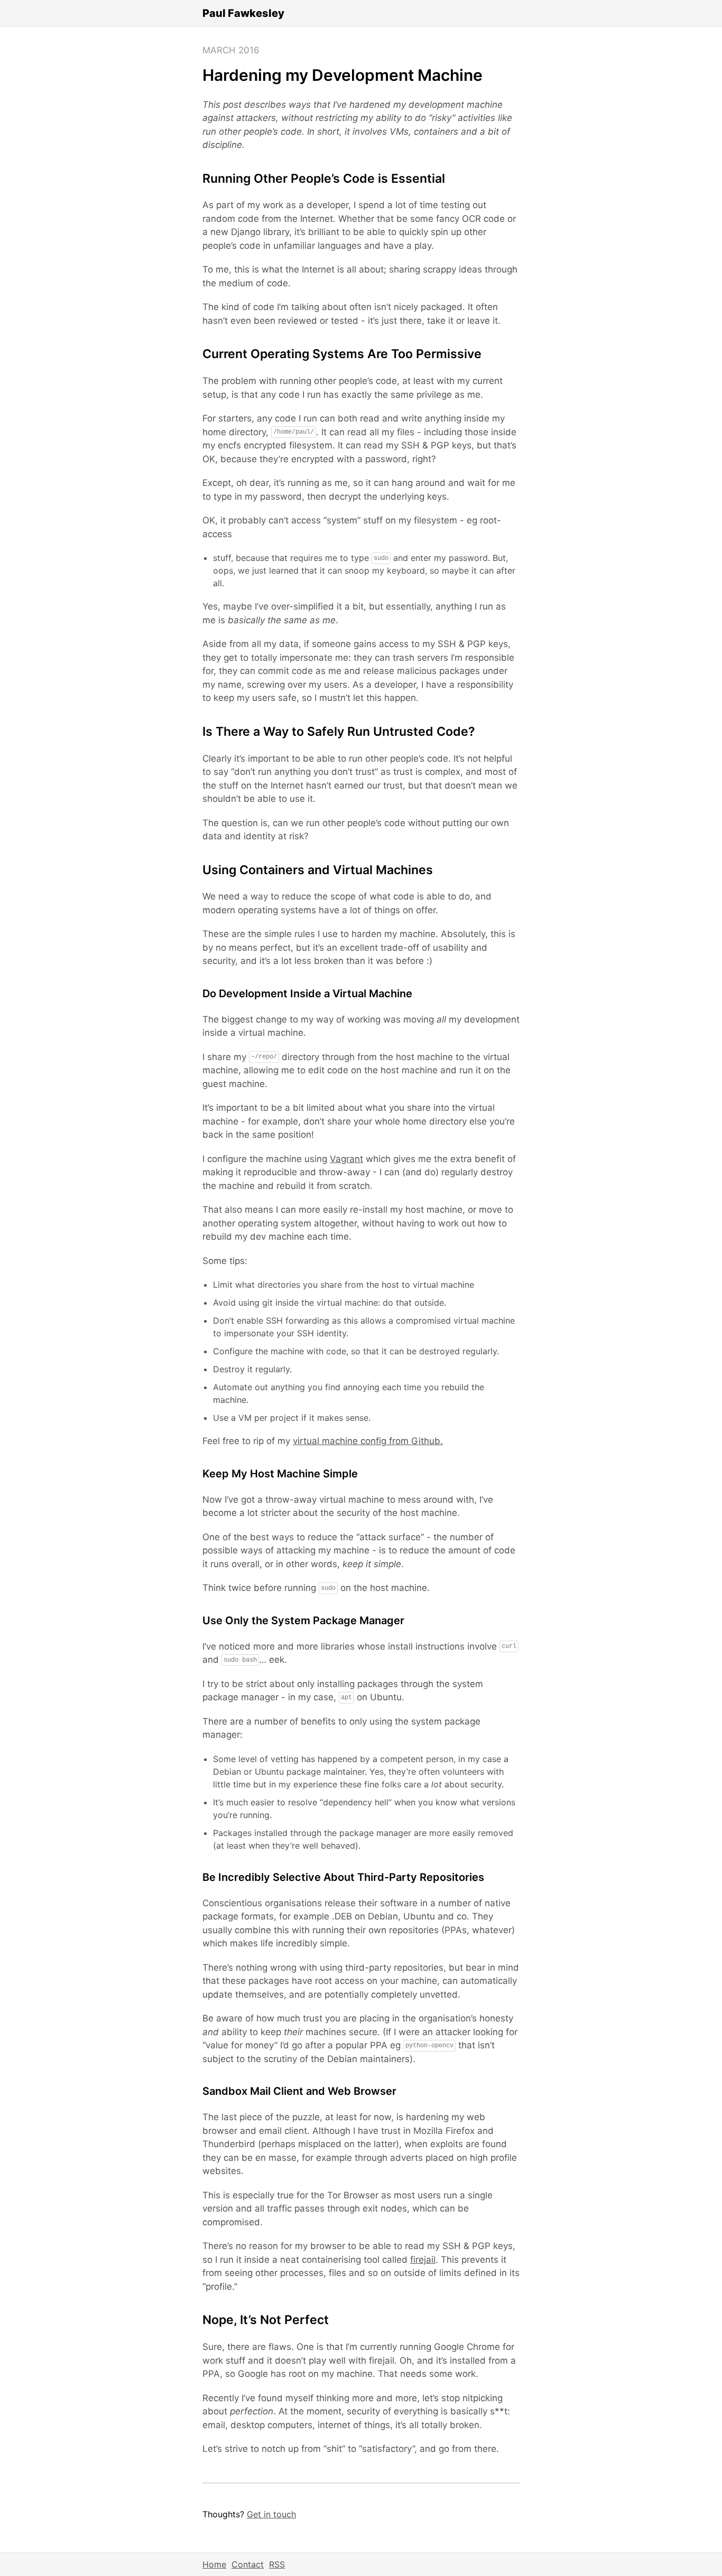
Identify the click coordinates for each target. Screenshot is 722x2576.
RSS (277, 2564)
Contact (248, 2564)
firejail (423, 2260)
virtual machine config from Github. (368, 1441)
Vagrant (346, 1159)
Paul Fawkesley (243, 13)
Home (214, 2564)
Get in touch (271, 2514)
